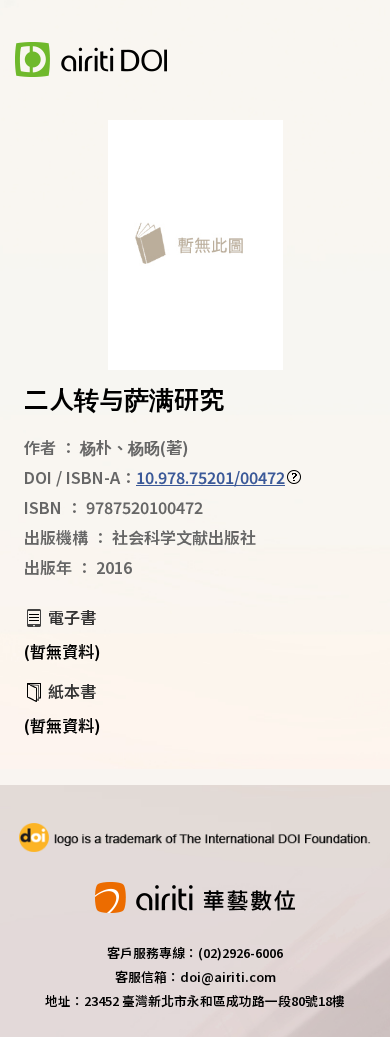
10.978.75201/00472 (210, 477)
